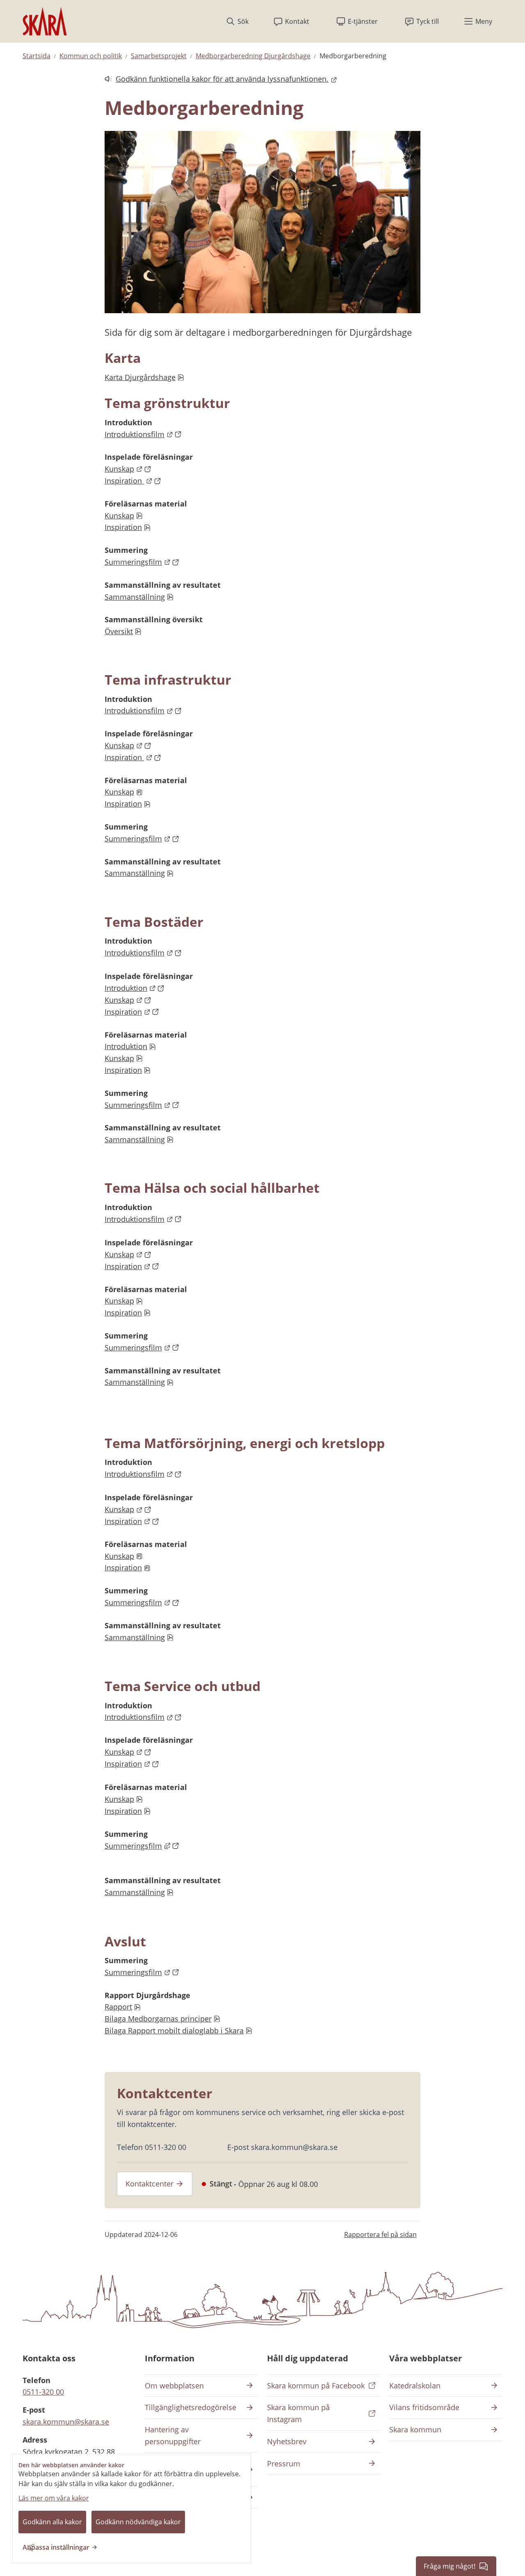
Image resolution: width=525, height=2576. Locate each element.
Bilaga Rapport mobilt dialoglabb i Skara (178, 2031)
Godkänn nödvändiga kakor (138, 2522)
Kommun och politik (91, 56)
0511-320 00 (43, 2392)
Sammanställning (139, 597)
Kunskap (128, 469)
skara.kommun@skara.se (66, 2422)
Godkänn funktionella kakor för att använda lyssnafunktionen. (217, 79)
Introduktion (135, 988)
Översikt (123, 631)
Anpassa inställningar (56, 2547)
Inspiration (133, 481)
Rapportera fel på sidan (380, 2235)
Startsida (37, 56)
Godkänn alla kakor (52, 2522)
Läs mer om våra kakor (54, 2498)
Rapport (122, 2007)
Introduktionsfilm (143, 434)
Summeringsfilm (142, 562)
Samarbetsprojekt (159, 56)
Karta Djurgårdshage (144, 377)
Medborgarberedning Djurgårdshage (253, 56)
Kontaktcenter (150, 2184)
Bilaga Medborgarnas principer (162, 2019)
